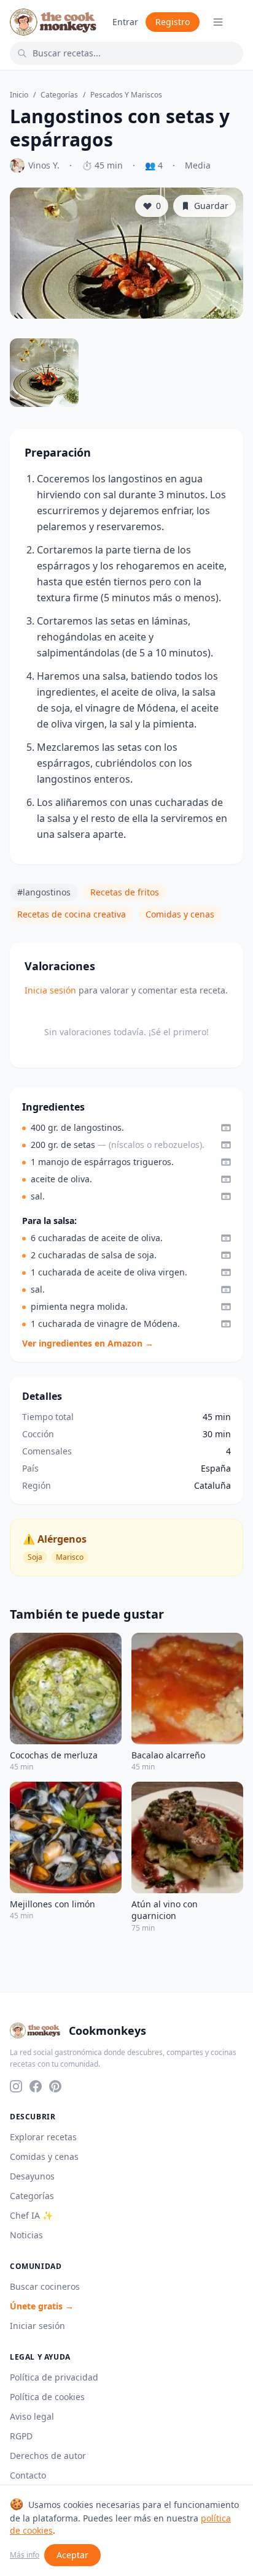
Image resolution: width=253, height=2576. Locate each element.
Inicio (19, 95)
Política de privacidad (54, 2377)
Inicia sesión (50, 990)
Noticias (26, 2235)
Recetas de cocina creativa (72, 914)
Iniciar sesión (37, 2326)
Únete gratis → (42, 2306)
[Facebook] (36, 2086)
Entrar (125, 22)
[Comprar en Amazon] (226, 1128)
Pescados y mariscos (126, 95)
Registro (173, 22)
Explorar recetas (43, 2137)
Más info (25, 2555)
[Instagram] (16, 2086)
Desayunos (32, 2176)
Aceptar (72, 2555)
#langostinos (44, 892)
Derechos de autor (48, 2456)
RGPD (21, 2436)
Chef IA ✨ (31, 2215)
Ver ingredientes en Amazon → (88, 1343)
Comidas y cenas (180, 914)
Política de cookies (47, 2397)
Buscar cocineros (45, 2286)
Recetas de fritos (125, 892)
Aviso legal (32, 2416)
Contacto (28, 2475)
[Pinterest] (55, 2086)
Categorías (59, 95)
